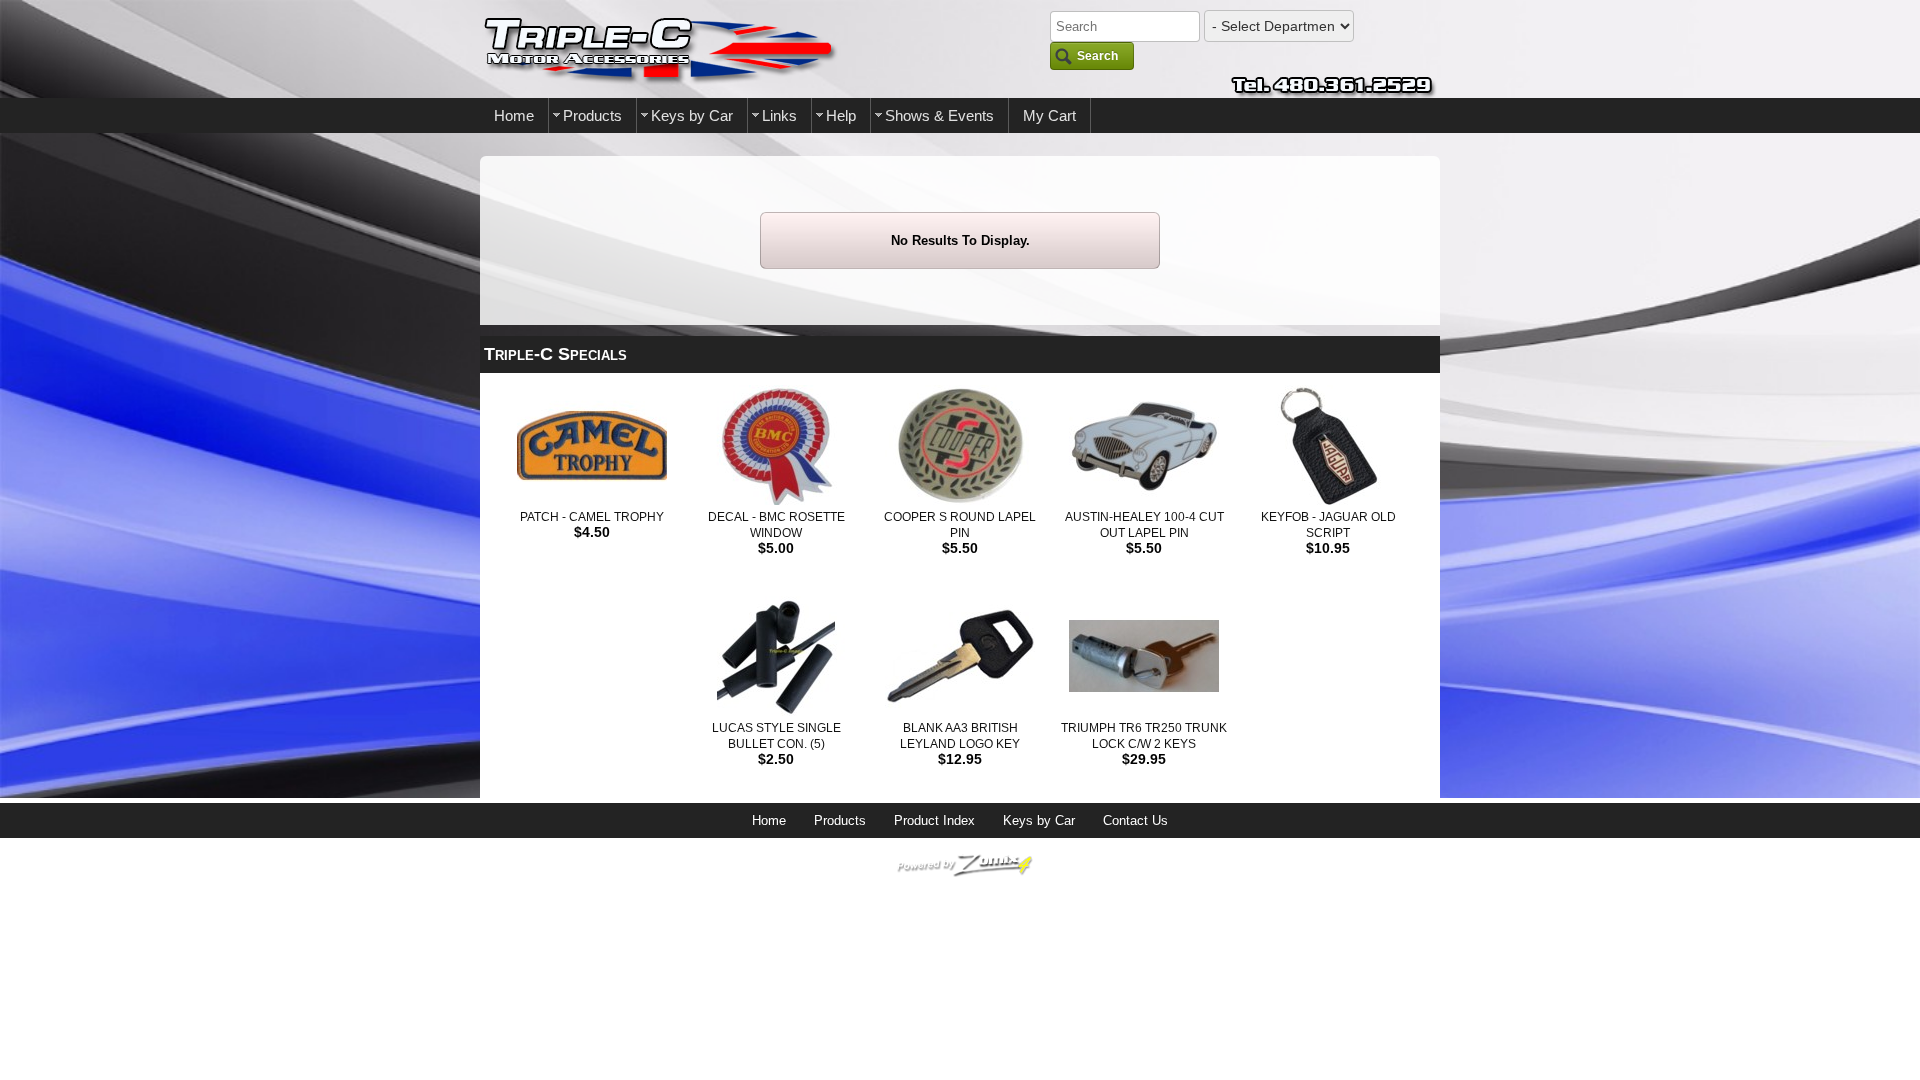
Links (779, 115)
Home (514, 115)
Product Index (934, 820)
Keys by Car (692, 115)
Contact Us (1135, 820)
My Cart (1049, 115)
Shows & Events (939, 115)
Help (841, 115)
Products (592, 115)
